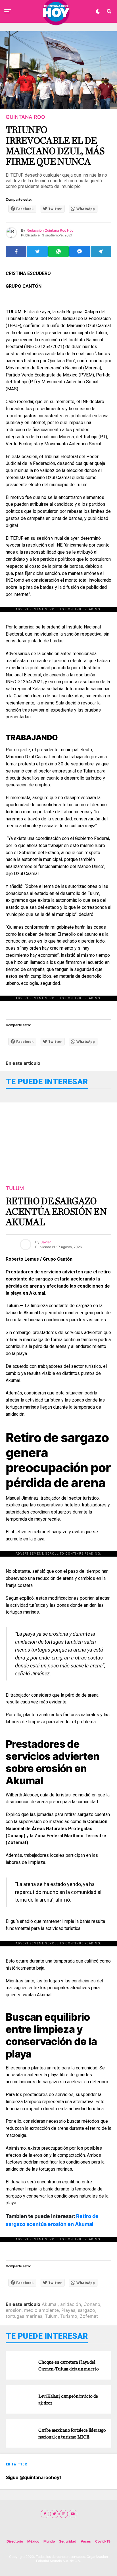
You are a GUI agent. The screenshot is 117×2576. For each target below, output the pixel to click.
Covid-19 (103, 2541)
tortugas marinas (24, 2316)
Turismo (69, 2316)
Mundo (49, 2541)
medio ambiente (41, 2310)
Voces (86, 2541)
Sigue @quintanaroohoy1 (34, 2477)
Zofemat (89, 2316)
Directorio (15, 2541)
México (33, 2541)
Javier (46, 1242)
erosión (14, 2310)
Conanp (92, 2304)
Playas (68, 2310)
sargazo (86, 2310)
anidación (71, 2304)
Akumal (50, 2304)
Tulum (51, 2316)
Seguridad (68, 2541)
